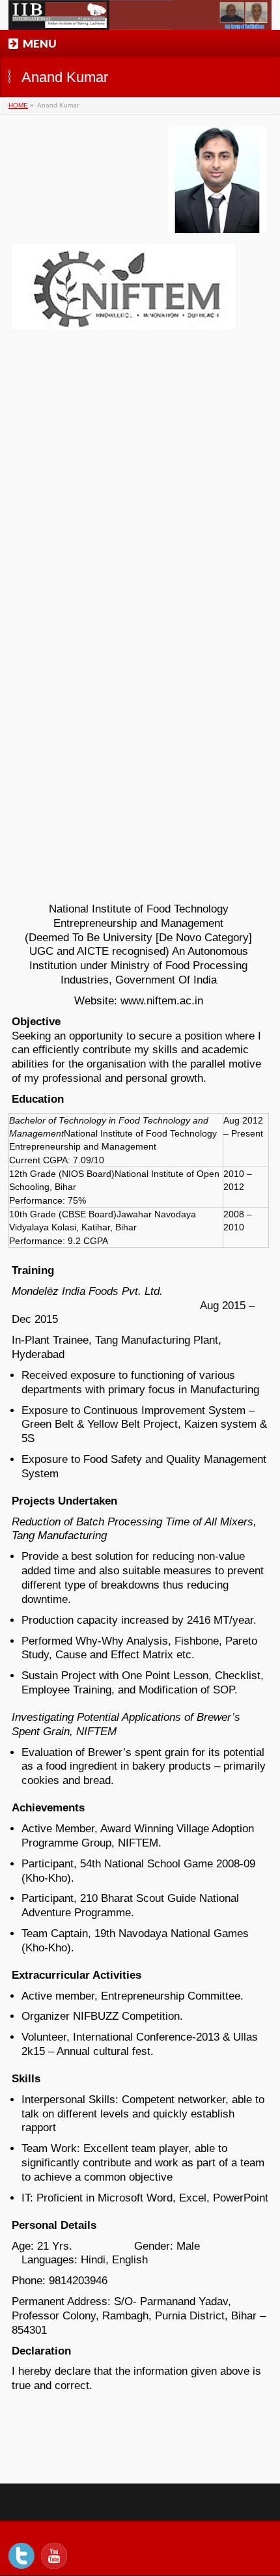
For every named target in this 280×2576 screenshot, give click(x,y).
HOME (18, 105)
